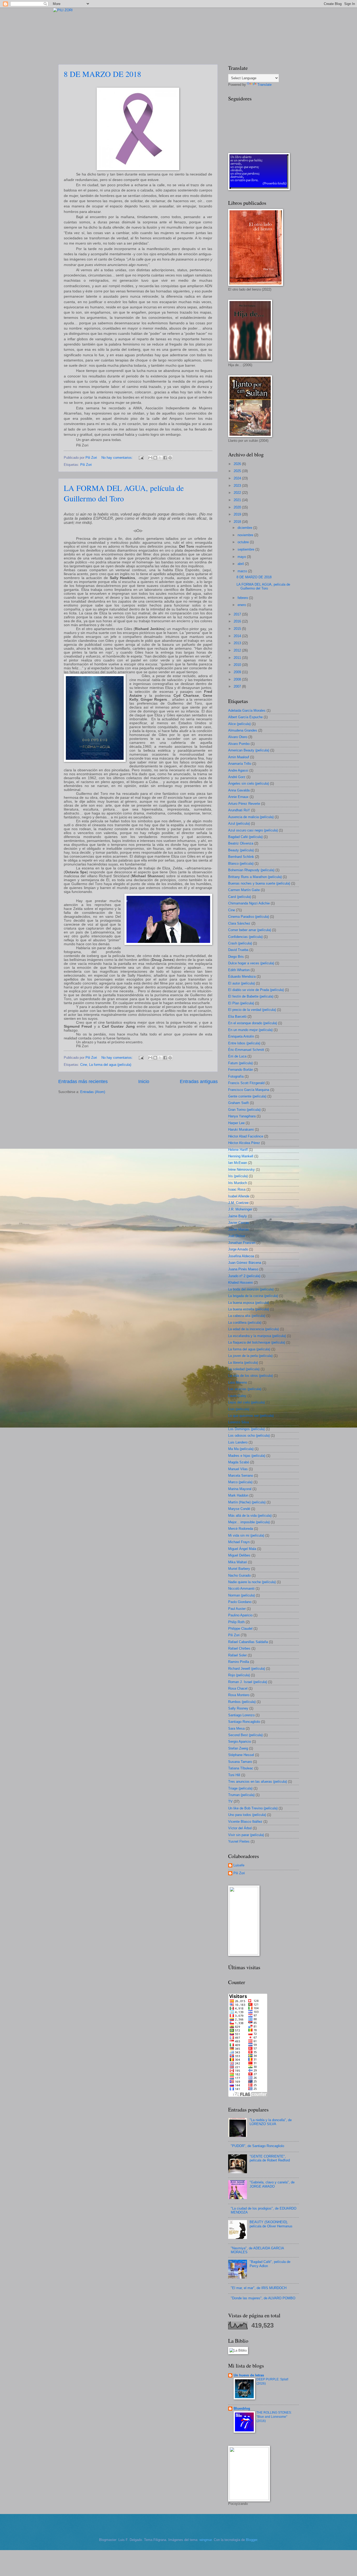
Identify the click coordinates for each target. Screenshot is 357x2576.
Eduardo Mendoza (242, 976)
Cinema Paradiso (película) (249, 917)
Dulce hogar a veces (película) (251, 963)
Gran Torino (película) (244, 1110)
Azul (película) (239, 823)
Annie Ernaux (238, 797)
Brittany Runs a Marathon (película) (255, 877)
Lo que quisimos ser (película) (251, 1416)
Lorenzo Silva (238, 1422)
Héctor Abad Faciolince (246, 1136)
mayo (242, 557)
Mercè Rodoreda (241, 1529)
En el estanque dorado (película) (253, 1023)
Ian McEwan (238, 1163)
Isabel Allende (239, 1196)
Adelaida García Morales (247, 710)
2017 (238, 614)
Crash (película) (240, 943)
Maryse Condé (239, 1509)
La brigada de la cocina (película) (253, 1296)
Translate (264, 85)
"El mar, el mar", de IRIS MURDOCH (259, 2288)
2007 (238, 686)
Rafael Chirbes (239, 1648)
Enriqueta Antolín (241, 1036)
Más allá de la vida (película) (250, 1516)
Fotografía (236, 1076)
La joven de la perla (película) (250, 1356)
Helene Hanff (238, 1150)
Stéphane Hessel (241, 1755)
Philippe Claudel (240, 1629)
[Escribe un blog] (155, 458)
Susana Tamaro (240, 1762)
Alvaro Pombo (239, 744)
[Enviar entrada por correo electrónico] (141, 458)
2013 (238, 643)
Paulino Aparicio (240, 1615)
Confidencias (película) (245, 937)
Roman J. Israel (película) (248, 1682)
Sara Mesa (236, 1728)
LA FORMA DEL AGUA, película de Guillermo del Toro (124, 493)
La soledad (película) (244, 1369)
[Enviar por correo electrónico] (150, 458)
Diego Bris (236, 957)
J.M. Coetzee (238, 1203)
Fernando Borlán (241, 1070)
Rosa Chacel (238, 1688)
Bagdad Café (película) (245, 837)
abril (241, 564)
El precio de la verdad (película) (252, 1010)
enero (242, 605)
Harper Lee (236, 1123)
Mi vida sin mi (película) (246, 1535)
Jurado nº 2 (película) (244, 1276)
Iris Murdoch (238, 1183)
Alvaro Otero (238, 737)
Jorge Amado (238, 1249)
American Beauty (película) (249, 750)
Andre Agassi (238, 770)
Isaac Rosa (237, 1189)
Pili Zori (86, 465)
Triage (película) (240, 1788)
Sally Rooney (238, 1708)
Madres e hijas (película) (247, 1456)
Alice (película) (239, 724)
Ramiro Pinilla (239, 1662)
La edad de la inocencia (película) (254, 1329)
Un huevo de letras (249, 2375)
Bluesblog (242, 2408)
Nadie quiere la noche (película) (252, 1582)
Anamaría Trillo (240, 764)
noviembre (246, 535)
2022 (238, 493)
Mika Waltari (238, 1562)
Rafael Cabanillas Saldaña (248, 1642)
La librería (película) (243, 1363)
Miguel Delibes (239, 1555)
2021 (238, 500)
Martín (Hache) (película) (247, 1502)
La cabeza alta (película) (247, 1316)
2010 (238, 665)
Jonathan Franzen (242, 1243)
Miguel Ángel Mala (242, 1549)
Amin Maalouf (239, 757)
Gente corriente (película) (247, 1096)
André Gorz (237, 777)
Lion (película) (239, 1409)
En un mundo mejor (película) (250, 1030)
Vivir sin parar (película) (246, 1835)
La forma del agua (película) (110, 1065)
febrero (243, 598)
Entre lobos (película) (244, 1043)
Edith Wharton (239, 970)
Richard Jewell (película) (247, 1669)
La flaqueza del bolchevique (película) (257, 1342)
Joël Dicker (237, 1236)
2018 (238, 522)
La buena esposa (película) (249, 1303)
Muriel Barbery (239, 1569)
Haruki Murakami (241, 1130)
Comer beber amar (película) (250, 930)
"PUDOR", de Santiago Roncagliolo (257, 2146)
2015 (238, 629)
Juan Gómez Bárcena (245, 1263)
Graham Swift (238, 1103)
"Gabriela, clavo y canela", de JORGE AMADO (272, 2184)
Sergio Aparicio (240, 1742)
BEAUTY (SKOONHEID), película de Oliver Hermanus (271, 2224)
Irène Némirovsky (241, 1170)
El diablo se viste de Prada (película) (256, 990)
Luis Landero (238, 1442)
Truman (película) (241, 1795)
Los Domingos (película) (246, 1429)
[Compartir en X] (160, 458)
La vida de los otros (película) (251, 1376)
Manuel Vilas (238, 1469)
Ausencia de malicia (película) (251, 817)
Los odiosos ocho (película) (249, 1436)
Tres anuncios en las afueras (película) (258, 1782)
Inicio (144, 1082)
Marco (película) (240, 1482)
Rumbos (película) (242, 1702)
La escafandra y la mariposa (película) (257, 1336)
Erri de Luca (237, 1056)
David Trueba (238, 950)
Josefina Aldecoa (241, 1256)
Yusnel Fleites (239, 1841)
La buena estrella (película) (249, 1309)
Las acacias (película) (245, 1389)
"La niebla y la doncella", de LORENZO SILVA (271, 2122)
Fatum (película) (240, 1063)
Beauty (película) (241, 850)
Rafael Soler (237, 1655)
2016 (238, 621)
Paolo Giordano (240, 1602)
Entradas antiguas (199, 1082)
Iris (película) (238, 1176)
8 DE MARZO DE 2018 (102, 74)
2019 (238, 514)
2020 (238, 507)
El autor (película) (241, 983)
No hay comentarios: (118, 458)
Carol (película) (240, 897)
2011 (238, 658)
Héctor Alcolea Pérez (244, 1143)
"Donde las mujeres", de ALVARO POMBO (263, 2298)
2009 (238, 672)
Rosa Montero (239, 1695)
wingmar (206, 2540)
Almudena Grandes (243, 730)
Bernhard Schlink (241, 857)
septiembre (246, 549)
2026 (238, 464)
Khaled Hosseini (240, 1283)
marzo (243, 571)
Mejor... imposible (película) (249, 1522)
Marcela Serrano (241, 1476)
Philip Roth (236, 1622)
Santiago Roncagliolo (244, 1722)
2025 (238, 471)
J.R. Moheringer (240, 1209)
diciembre (245, 528)
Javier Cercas (239, 1223)
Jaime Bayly (238, 1216)
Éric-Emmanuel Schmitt (246, 1050)
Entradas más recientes (83, 1082)
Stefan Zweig (238, 1748)
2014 (238, 636)
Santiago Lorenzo (241, 1715)
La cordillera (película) (245, 1323)
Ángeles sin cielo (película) (249, 783)
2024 (238, 478)
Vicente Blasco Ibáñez (245, 1822)
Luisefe (239, 1865)
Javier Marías (238, 1229)
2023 (238, 486)
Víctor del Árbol (240, 1828)
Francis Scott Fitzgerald (246, 1083)
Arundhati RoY (239, 810)
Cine (84, 1065)
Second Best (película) (245, 1735)
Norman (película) (241, 1595)
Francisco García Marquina (249, 1090)
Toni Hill (234, 1775)
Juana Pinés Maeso (243, 1269)
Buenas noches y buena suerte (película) (259, 883)
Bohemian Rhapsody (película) (251, 870)
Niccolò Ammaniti (241, 1589)
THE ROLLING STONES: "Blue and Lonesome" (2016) (274, 2417)
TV (230, 1801)
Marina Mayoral (240, 1489)
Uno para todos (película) (247, 1815)
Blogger (252, 2540)
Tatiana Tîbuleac (241, 1768)
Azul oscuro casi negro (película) (253, 830)
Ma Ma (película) (241, 1449)
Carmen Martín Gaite (244, 890)
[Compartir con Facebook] (165, 458)
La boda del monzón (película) (251, 1289)
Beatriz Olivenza (241, 843)
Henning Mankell (241, 1156)
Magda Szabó (239, 1462)
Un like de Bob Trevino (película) (253, 1808)
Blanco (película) (241, 864)
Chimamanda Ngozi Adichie (249, 903)
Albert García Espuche (245, 717)
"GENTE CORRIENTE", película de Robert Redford (270, 2158)
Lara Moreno (238, 1382)
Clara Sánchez (239, 923)
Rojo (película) (239, 1675)
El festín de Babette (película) (251, 996)
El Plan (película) (241, 1003)
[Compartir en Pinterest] (170, 458)
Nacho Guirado (239, 1575)
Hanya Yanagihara (242, 1116)
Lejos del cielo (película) (246, 1402)
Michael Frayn (239, 1542)
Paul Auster (237, 1609)
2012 (238, 650)
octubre (244, 542)
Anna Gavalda (239, 790)
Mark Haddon (238, 1495)
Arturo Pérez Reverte (244, 804)
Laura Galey (237, 1396)
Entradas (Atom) (93, 1092)
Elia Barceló (237, 1017)
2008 (238, 679)
